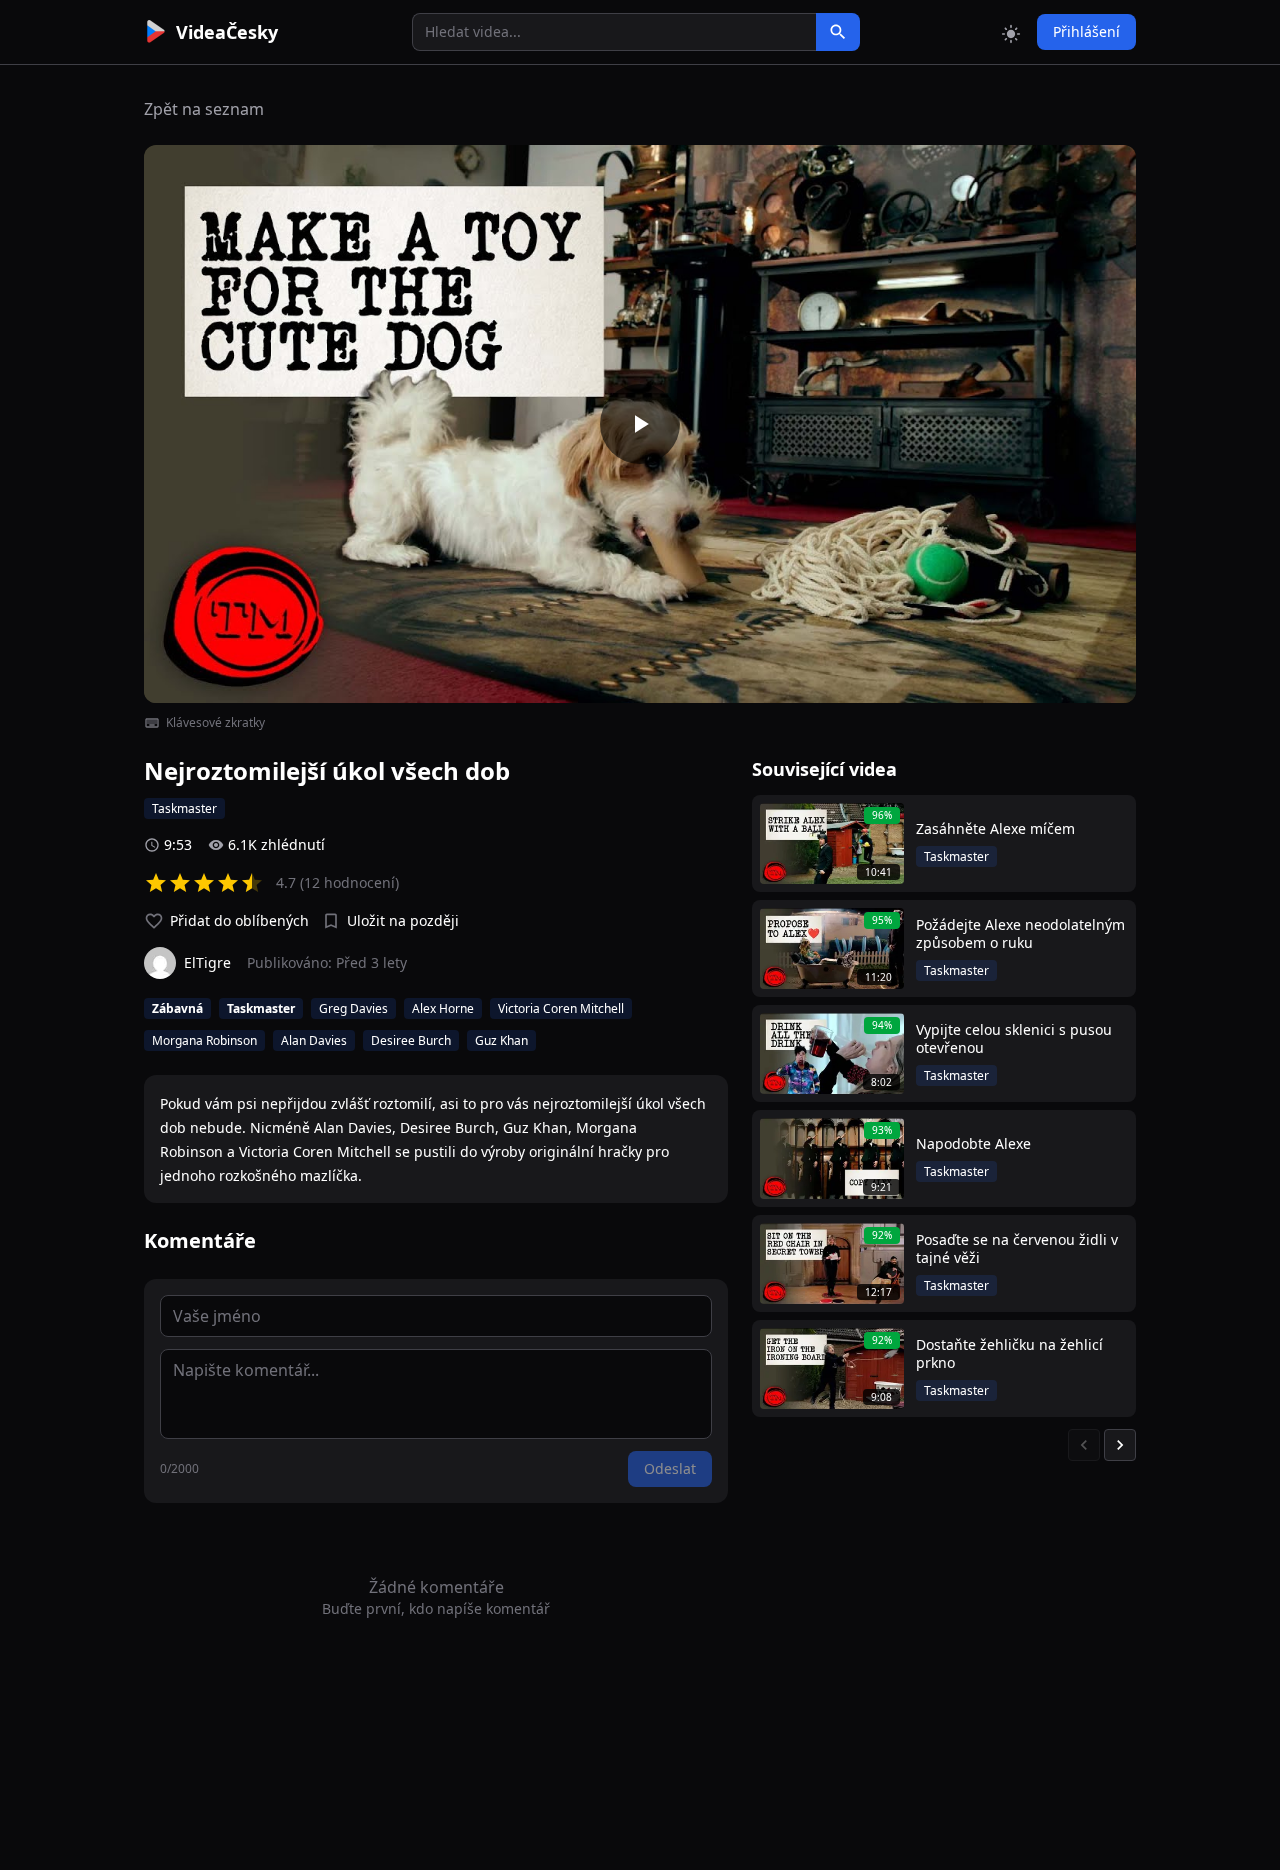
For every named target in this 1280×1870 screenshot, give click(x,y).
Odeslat (670, 1468)
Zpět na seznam (204, 109)
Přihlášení (1086, 31)
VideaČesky (227, 32)
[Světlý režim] (1011, 32)
